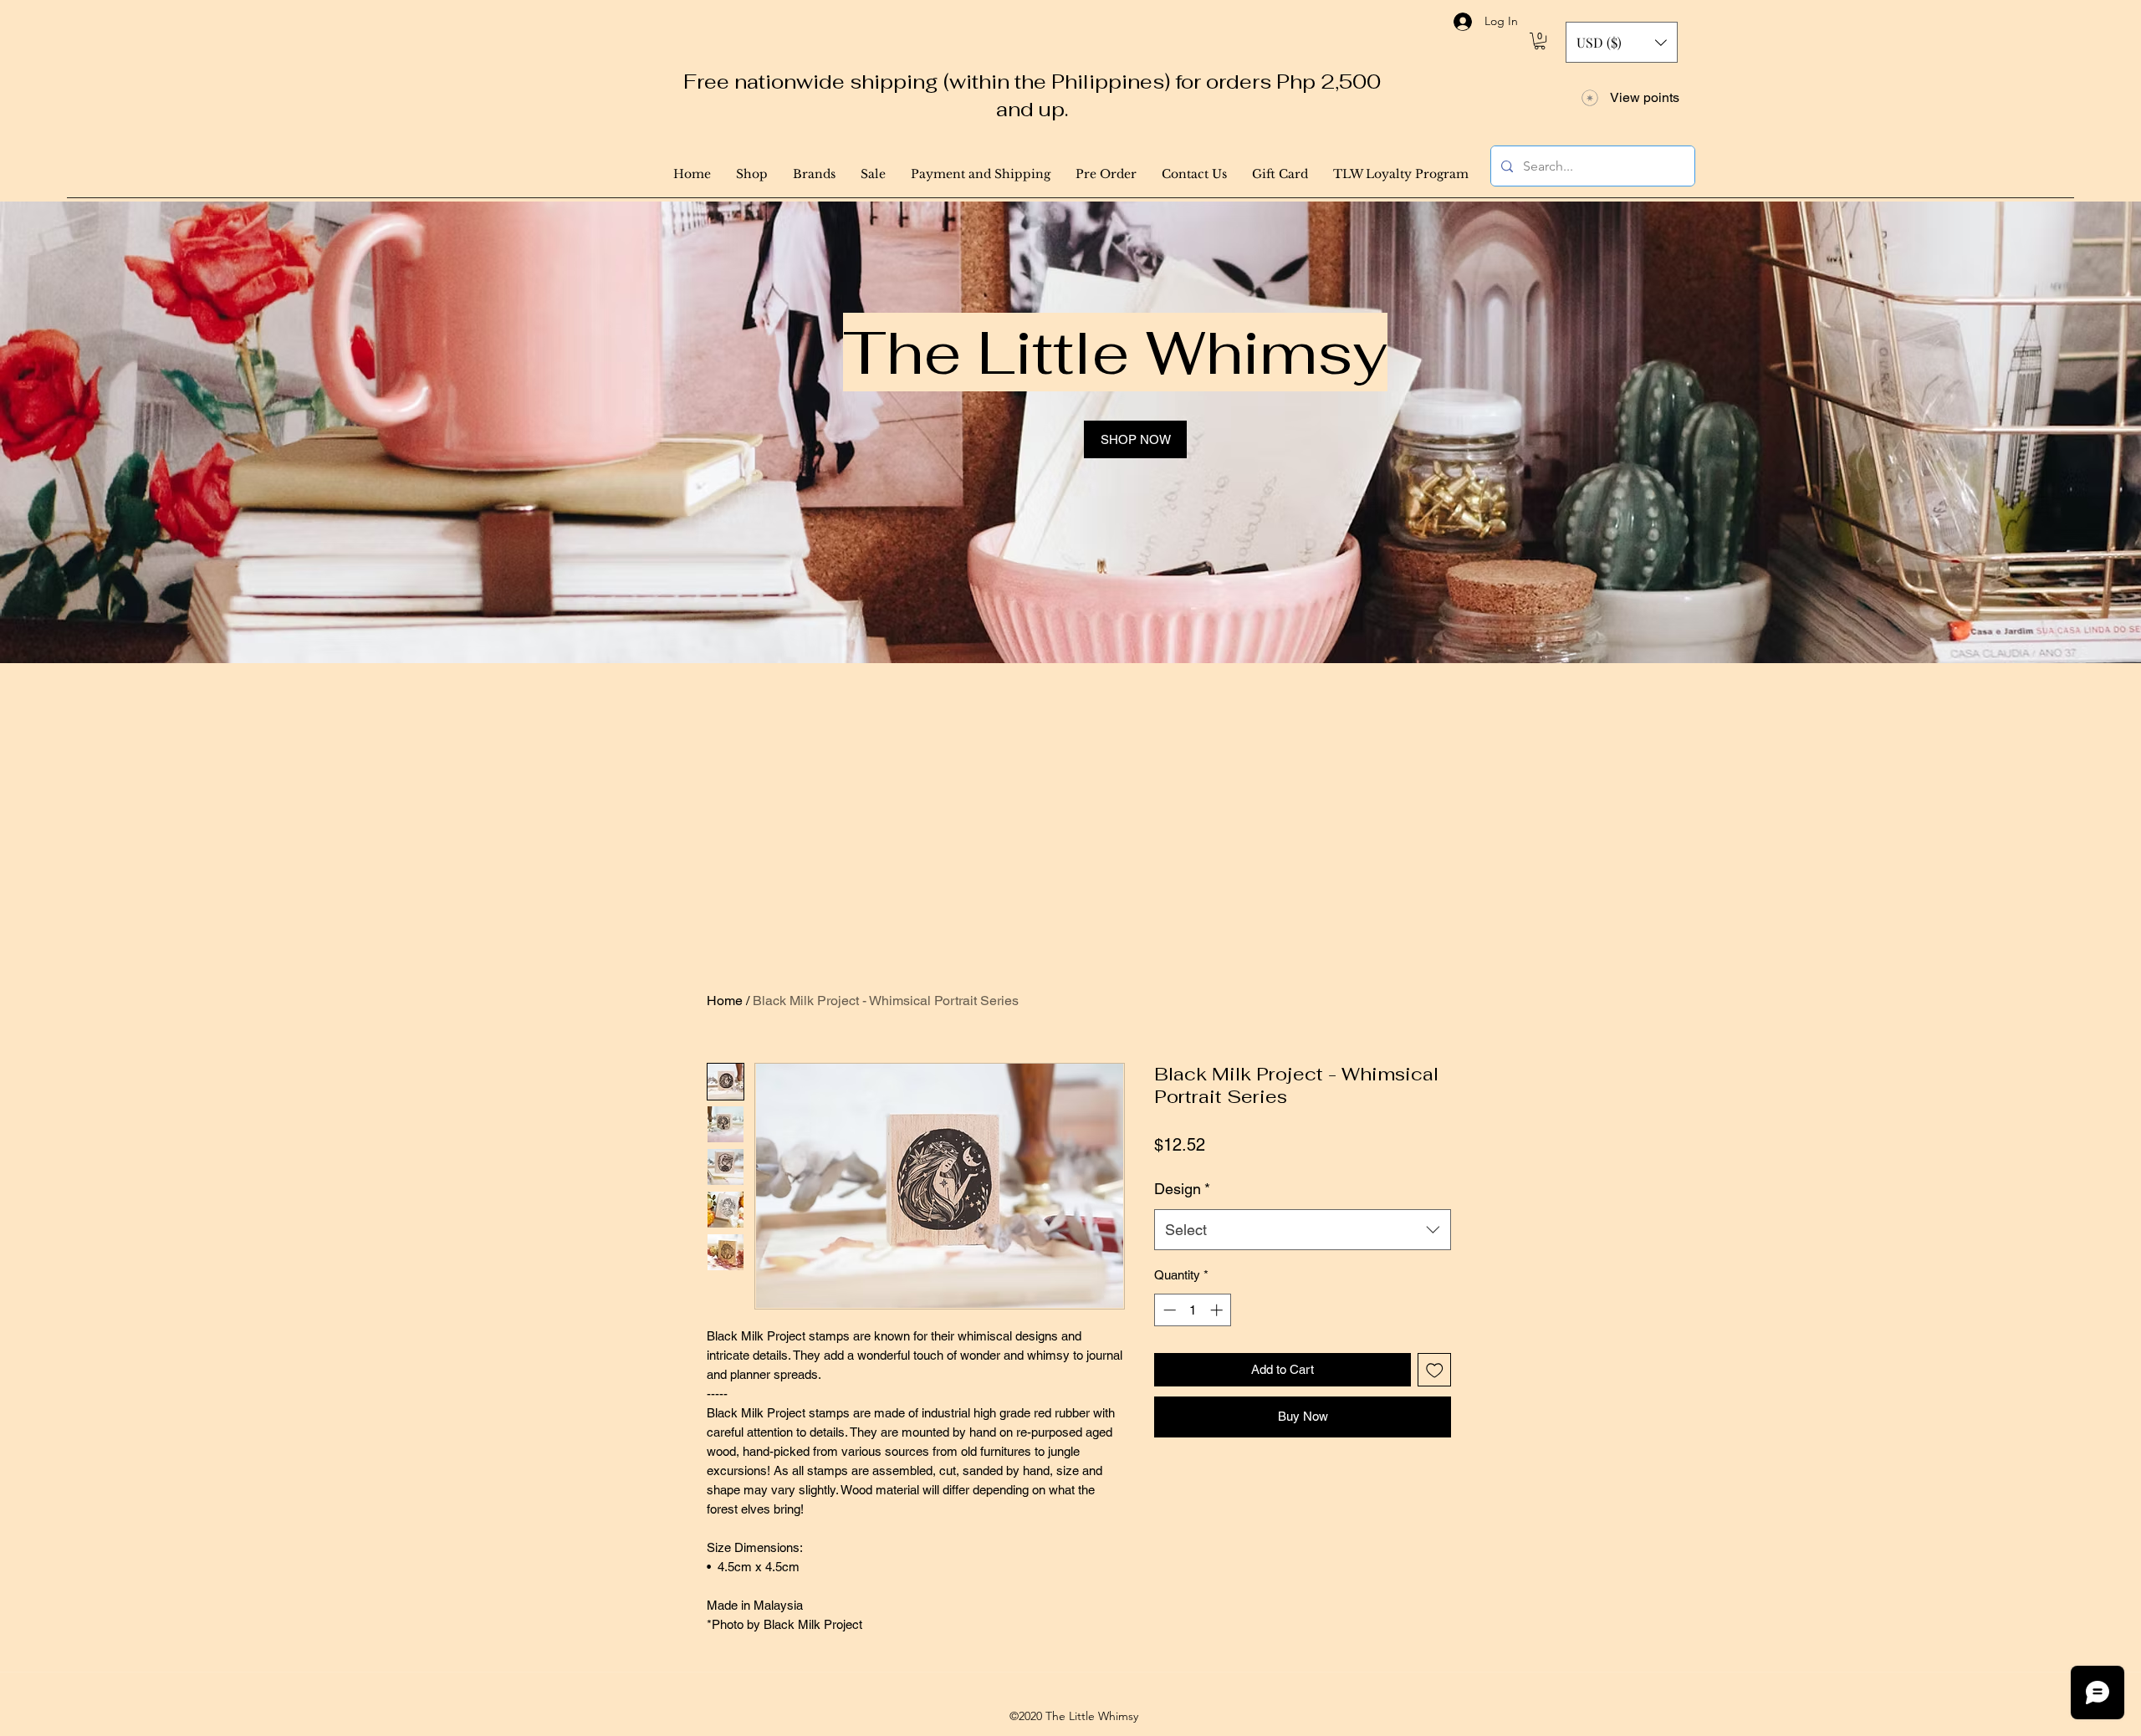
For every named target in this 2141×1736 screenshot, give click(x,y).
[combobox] (1303, 1230)
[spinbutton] (1193, 1310)
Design (1182, 1189)
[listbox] (1622, 42)
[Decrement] (1168, 1310)
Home (725, 1001)
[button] (1540, 41)
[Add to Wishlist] (1435, 1370)
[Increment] (1218, 1310)
